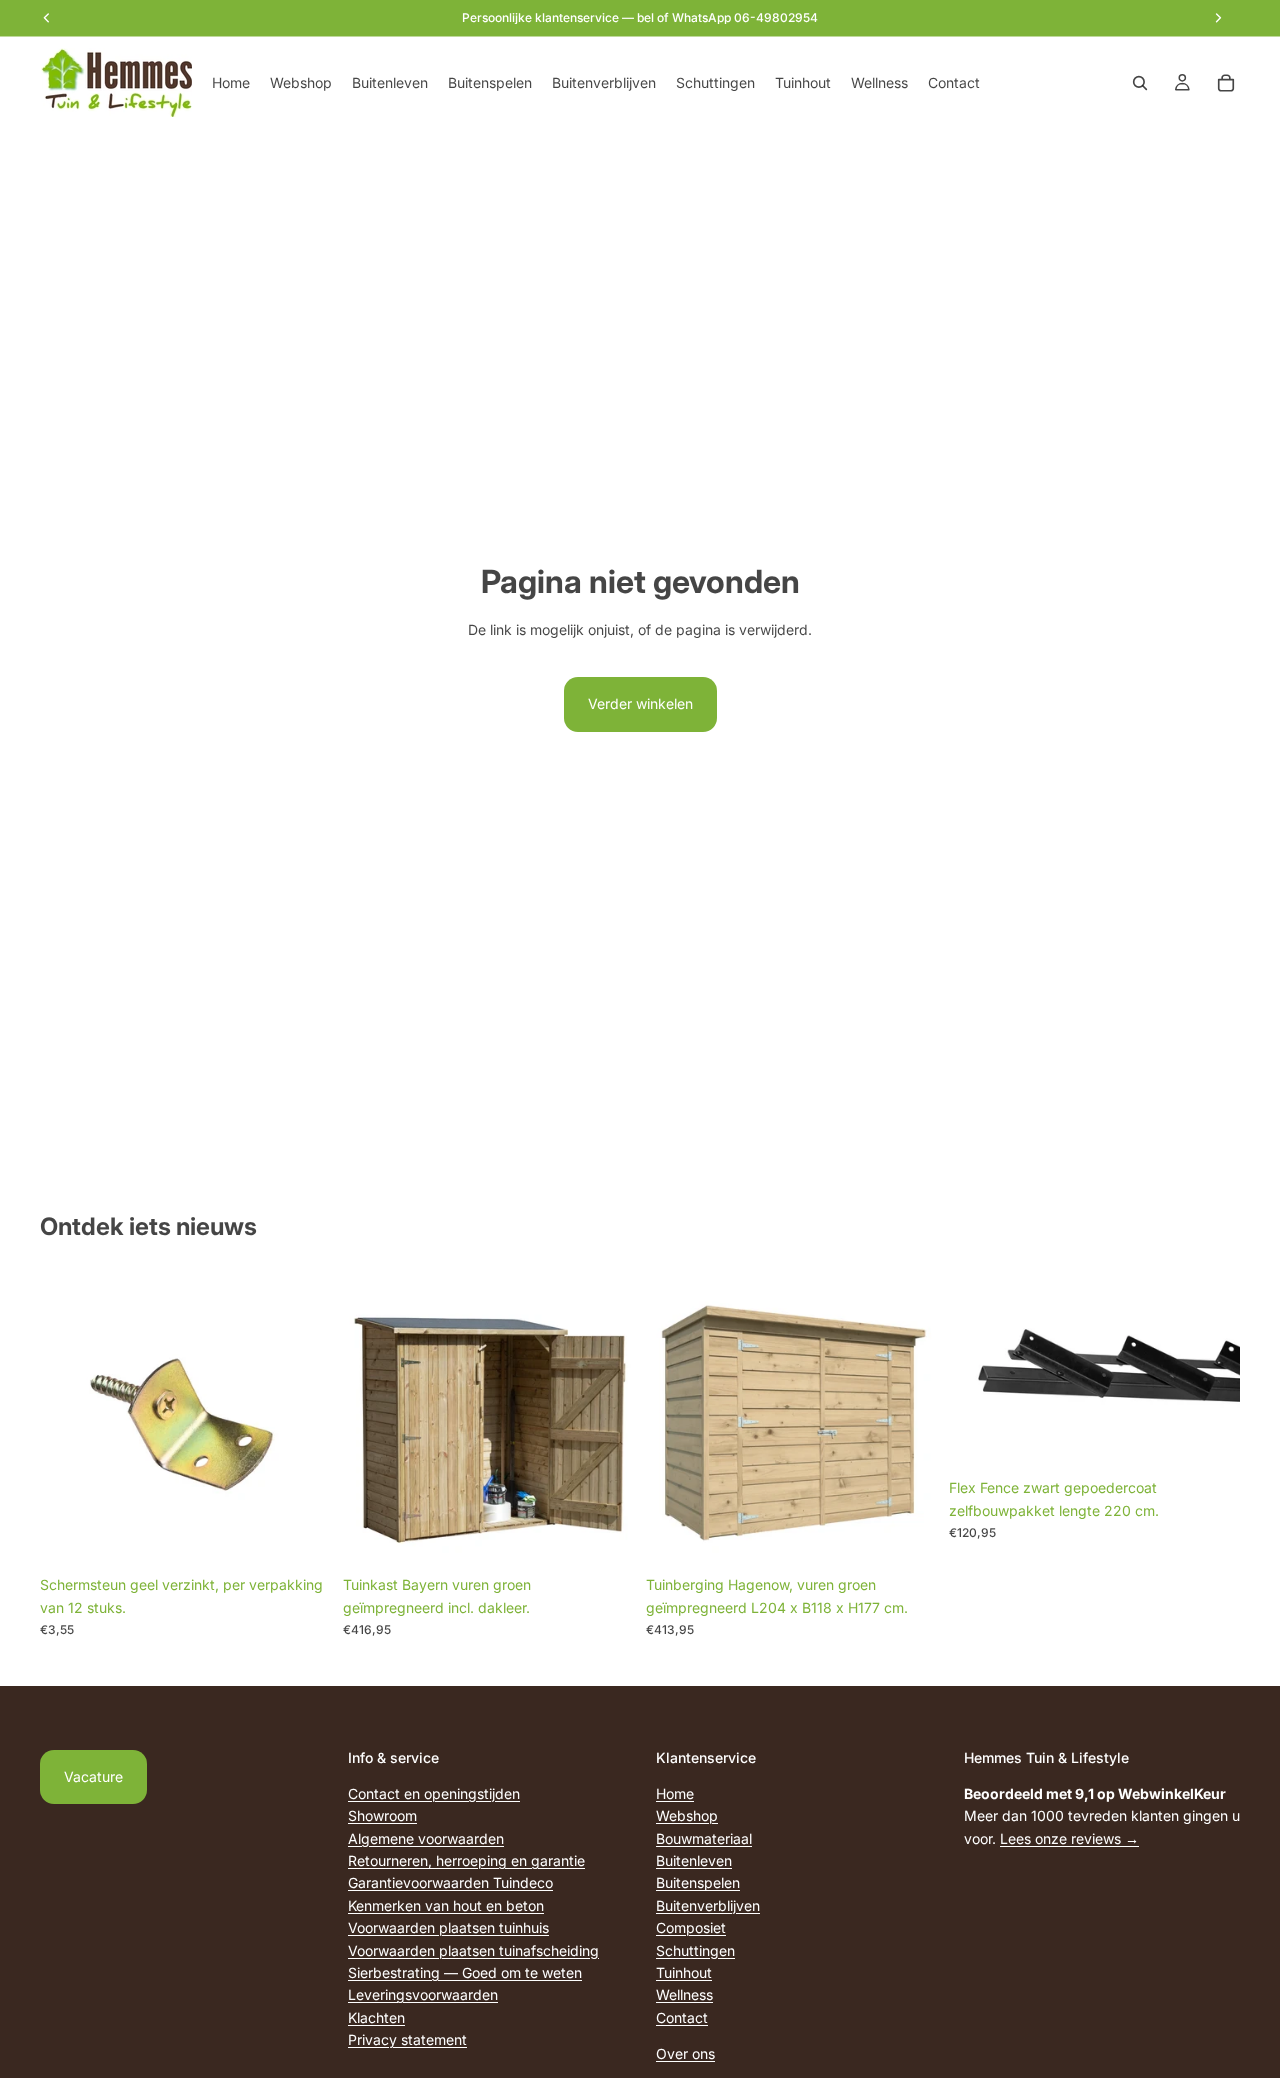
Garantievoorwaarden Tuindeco (450, 1882)
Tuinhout (684, 1971)
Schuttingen (695, 1949)
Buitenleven (694, 1860)
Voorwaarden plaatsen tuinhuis (448, 1927)
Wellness (684, 1994)
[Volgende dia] (1210, 1372)
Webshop (687, 1815)
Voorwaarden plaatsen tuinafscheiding (473, 1949)
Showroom (382, 1815)
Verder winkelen (640, 703)
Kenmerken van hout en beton (446, 1904)
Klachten (376, 2016)
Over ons (685, 2053)
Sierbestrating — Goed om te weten (465, 1971)
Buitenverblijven (708, 1904)
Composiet (691, 1927)
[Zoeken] (1140, 83)
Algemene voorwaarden (426, 1837)
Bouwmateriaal (704, 1837)
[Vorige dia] (979, 1372)
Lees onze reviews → (1069, 1837)
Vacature (93, 1776)
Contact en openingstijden (434, 1792)
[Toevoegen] (300, 1536)
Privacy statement (407, 2039)
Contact (682, 2016)
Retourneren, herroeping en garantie (466, 1860)
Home (675, 1792)
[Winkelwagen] (1226, 83)
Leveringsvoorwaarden (423, 1994)
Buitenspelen (698, 1882)
